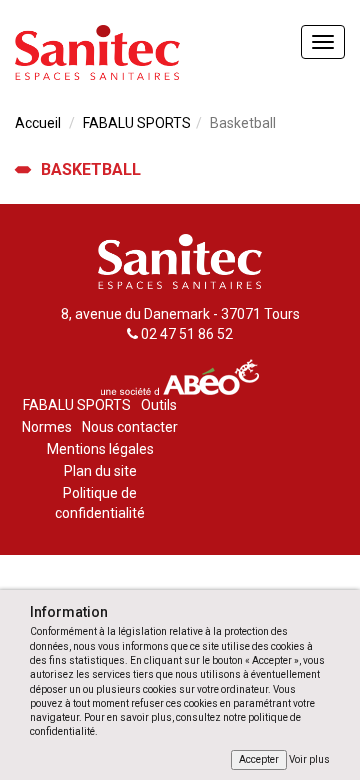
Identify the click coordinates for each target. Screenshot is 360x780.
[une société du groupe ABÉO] (180, 375)
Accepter (259, 759)
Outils (159, 405)
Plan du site (100, 471)
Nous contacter (130, 427)
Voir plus (309, 759)
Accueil (38, 123)
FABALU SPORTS (137, 123)
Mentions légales (100, 449)
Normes (47, 427)
